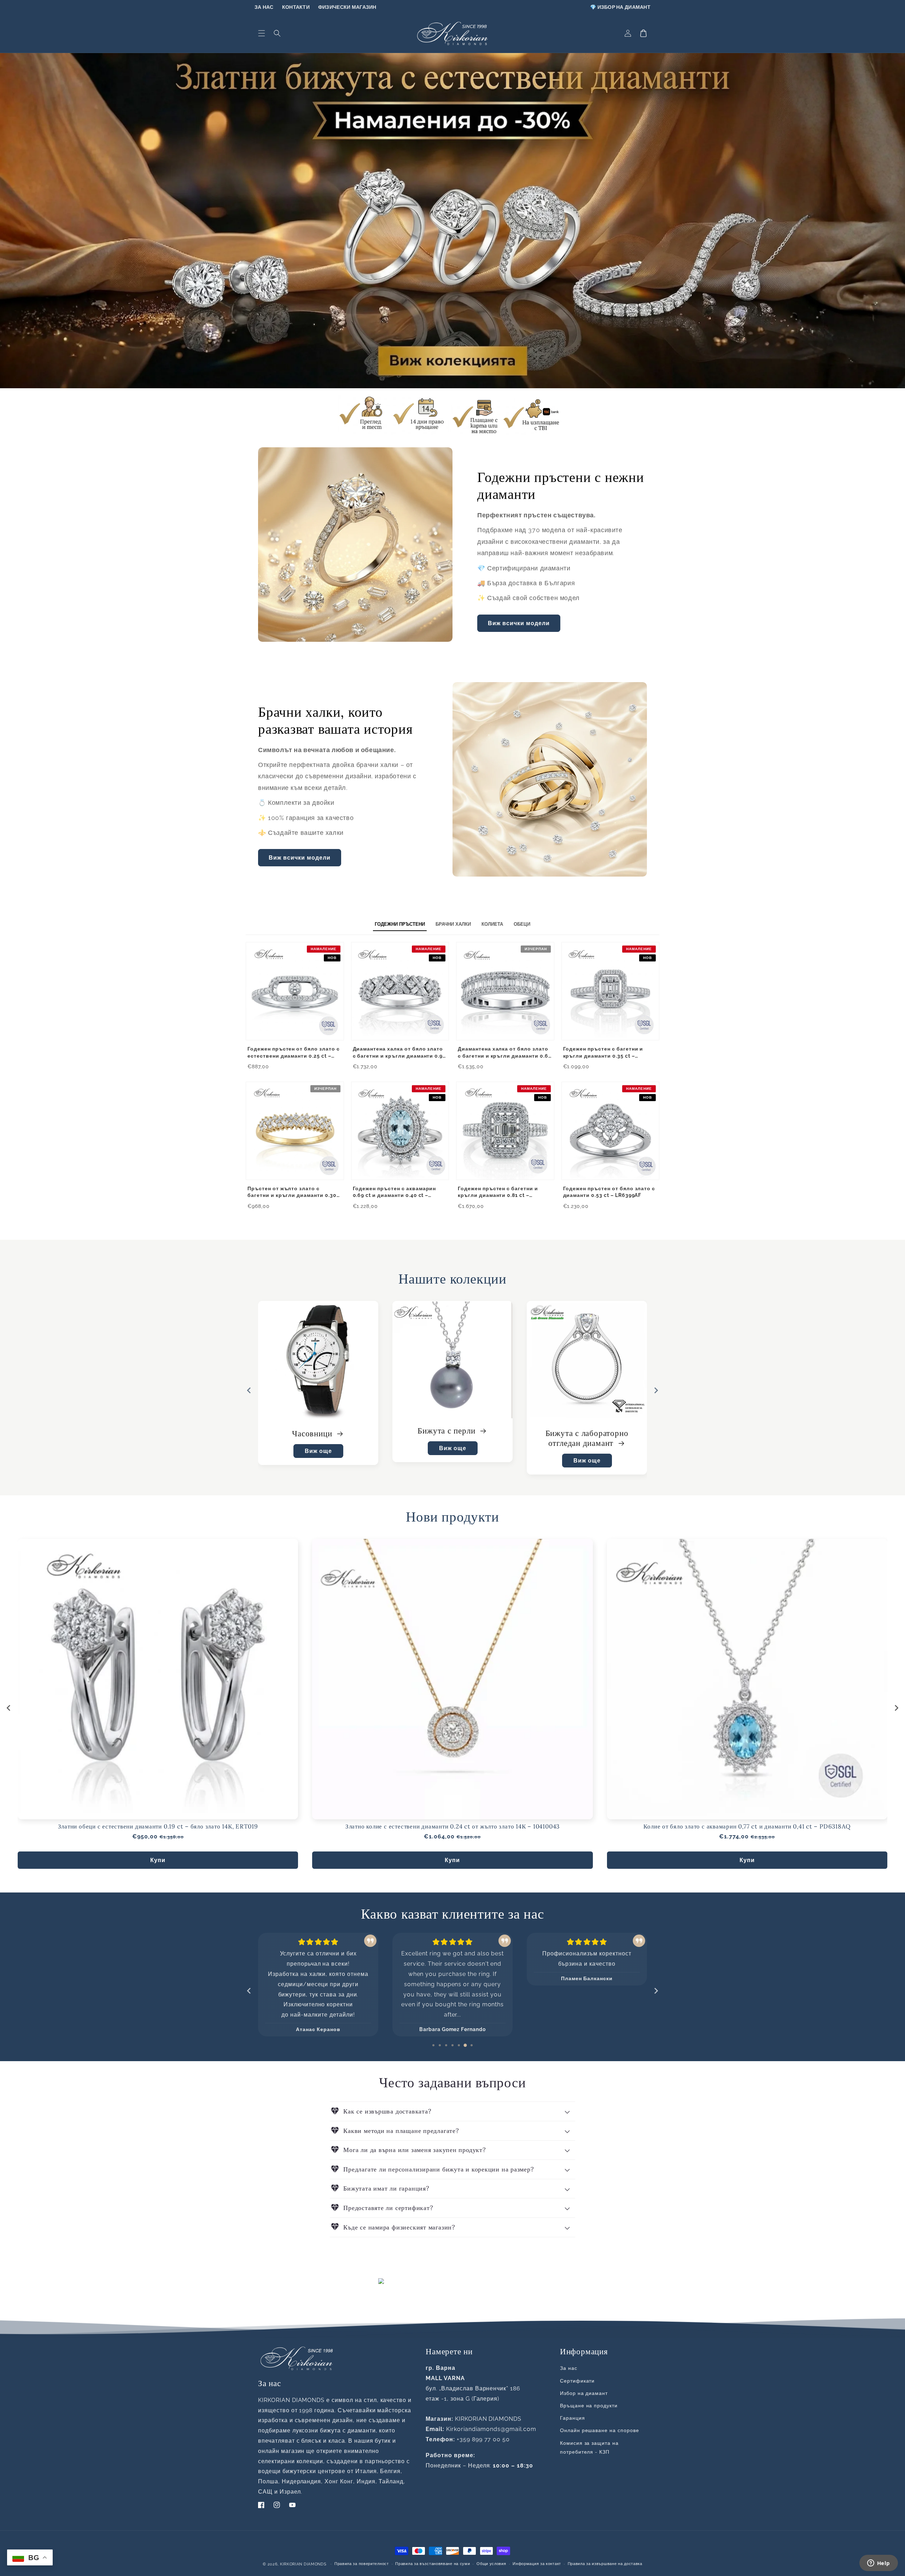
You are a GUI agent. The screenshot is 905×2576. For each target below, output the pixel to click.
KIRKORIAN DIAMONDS (303, 2564)
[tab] (433, 2045)
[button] (262, 33)
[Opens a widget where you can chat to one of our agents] (878, 2564)
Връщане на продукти (589, 2406)
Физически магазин (347, 7)
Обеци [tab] (522, 924)
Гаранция (573, 2418)
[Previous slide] (249, 1991)
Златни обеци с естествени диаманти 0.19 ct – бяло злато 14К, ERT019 (158, 1827)
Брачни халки (313, 1433)
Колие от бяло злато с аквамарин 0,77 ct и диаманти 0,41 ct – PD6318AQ (747, 1827)
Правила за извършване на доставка (605, 2564)
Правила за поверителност (362, 2564)
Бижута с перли (582, 1431)
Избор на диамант (584, 2393)
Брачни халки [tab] (453, 924)
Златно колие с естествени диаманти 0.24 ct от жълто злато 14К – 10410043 (452, 1827)
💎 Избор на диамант (620, 7)
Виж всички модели (519, 623)
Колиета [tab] (492, 924)
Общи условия (491, 2564)
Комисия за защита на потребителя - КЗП (589, 2447)
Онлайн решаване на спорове (600, 2430)
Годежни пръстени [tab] (400, 924)
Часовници (448, 1433)
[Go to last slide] (249, 1390)
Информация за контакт (537, 2564)
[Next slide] (656, 1390)
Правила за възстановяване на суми (433, 2564)
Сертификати (577, 2381)
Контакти (296, 7)
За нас (264, 7)
